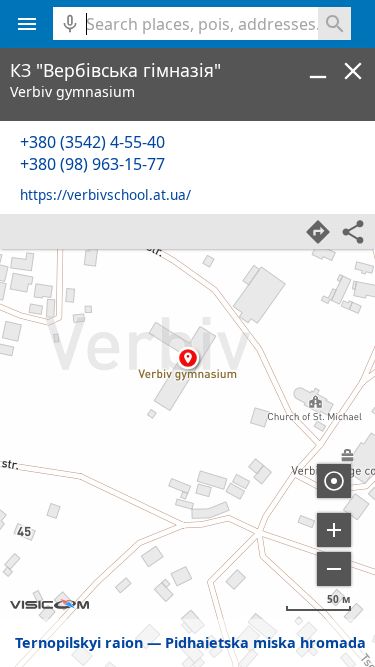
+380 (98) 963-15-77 (92, 164)
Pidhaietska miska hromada (265, 642)
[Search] (334, 23)
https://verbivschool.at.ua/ (105, 194)
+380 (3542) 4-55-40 (92, 142)
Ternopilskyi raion (79, 642)
